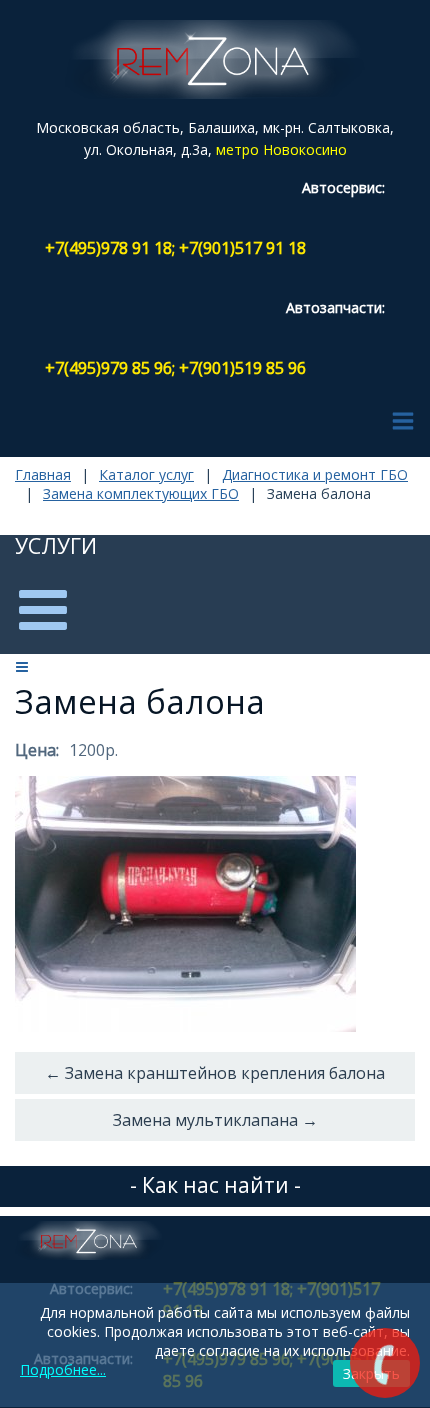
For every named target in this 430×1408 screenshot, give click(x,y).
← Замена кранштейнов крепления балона (215, 1073)
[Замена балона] (185, 904)
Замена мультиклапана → (215, 1120)
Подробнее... (63, 1369)
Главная (43, 474)
